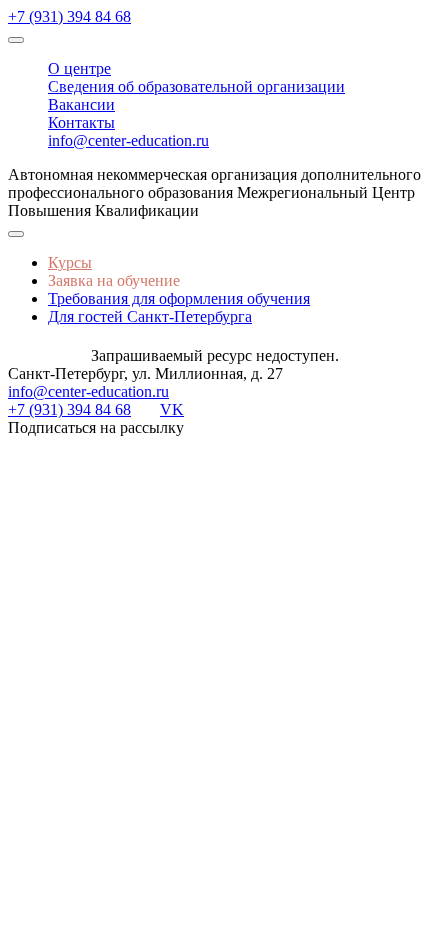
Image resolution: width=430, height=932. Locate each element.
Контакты (81, 122)
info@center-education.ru (128, 140)
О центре (79, 68)
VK (172, 409)
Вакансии (81, 104)
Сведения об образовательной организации (196, 86)
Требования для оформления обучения (179, 298)
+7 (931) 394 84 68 (69, 16)
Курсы (70, 262)
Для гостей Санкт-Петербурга (150, 316)
